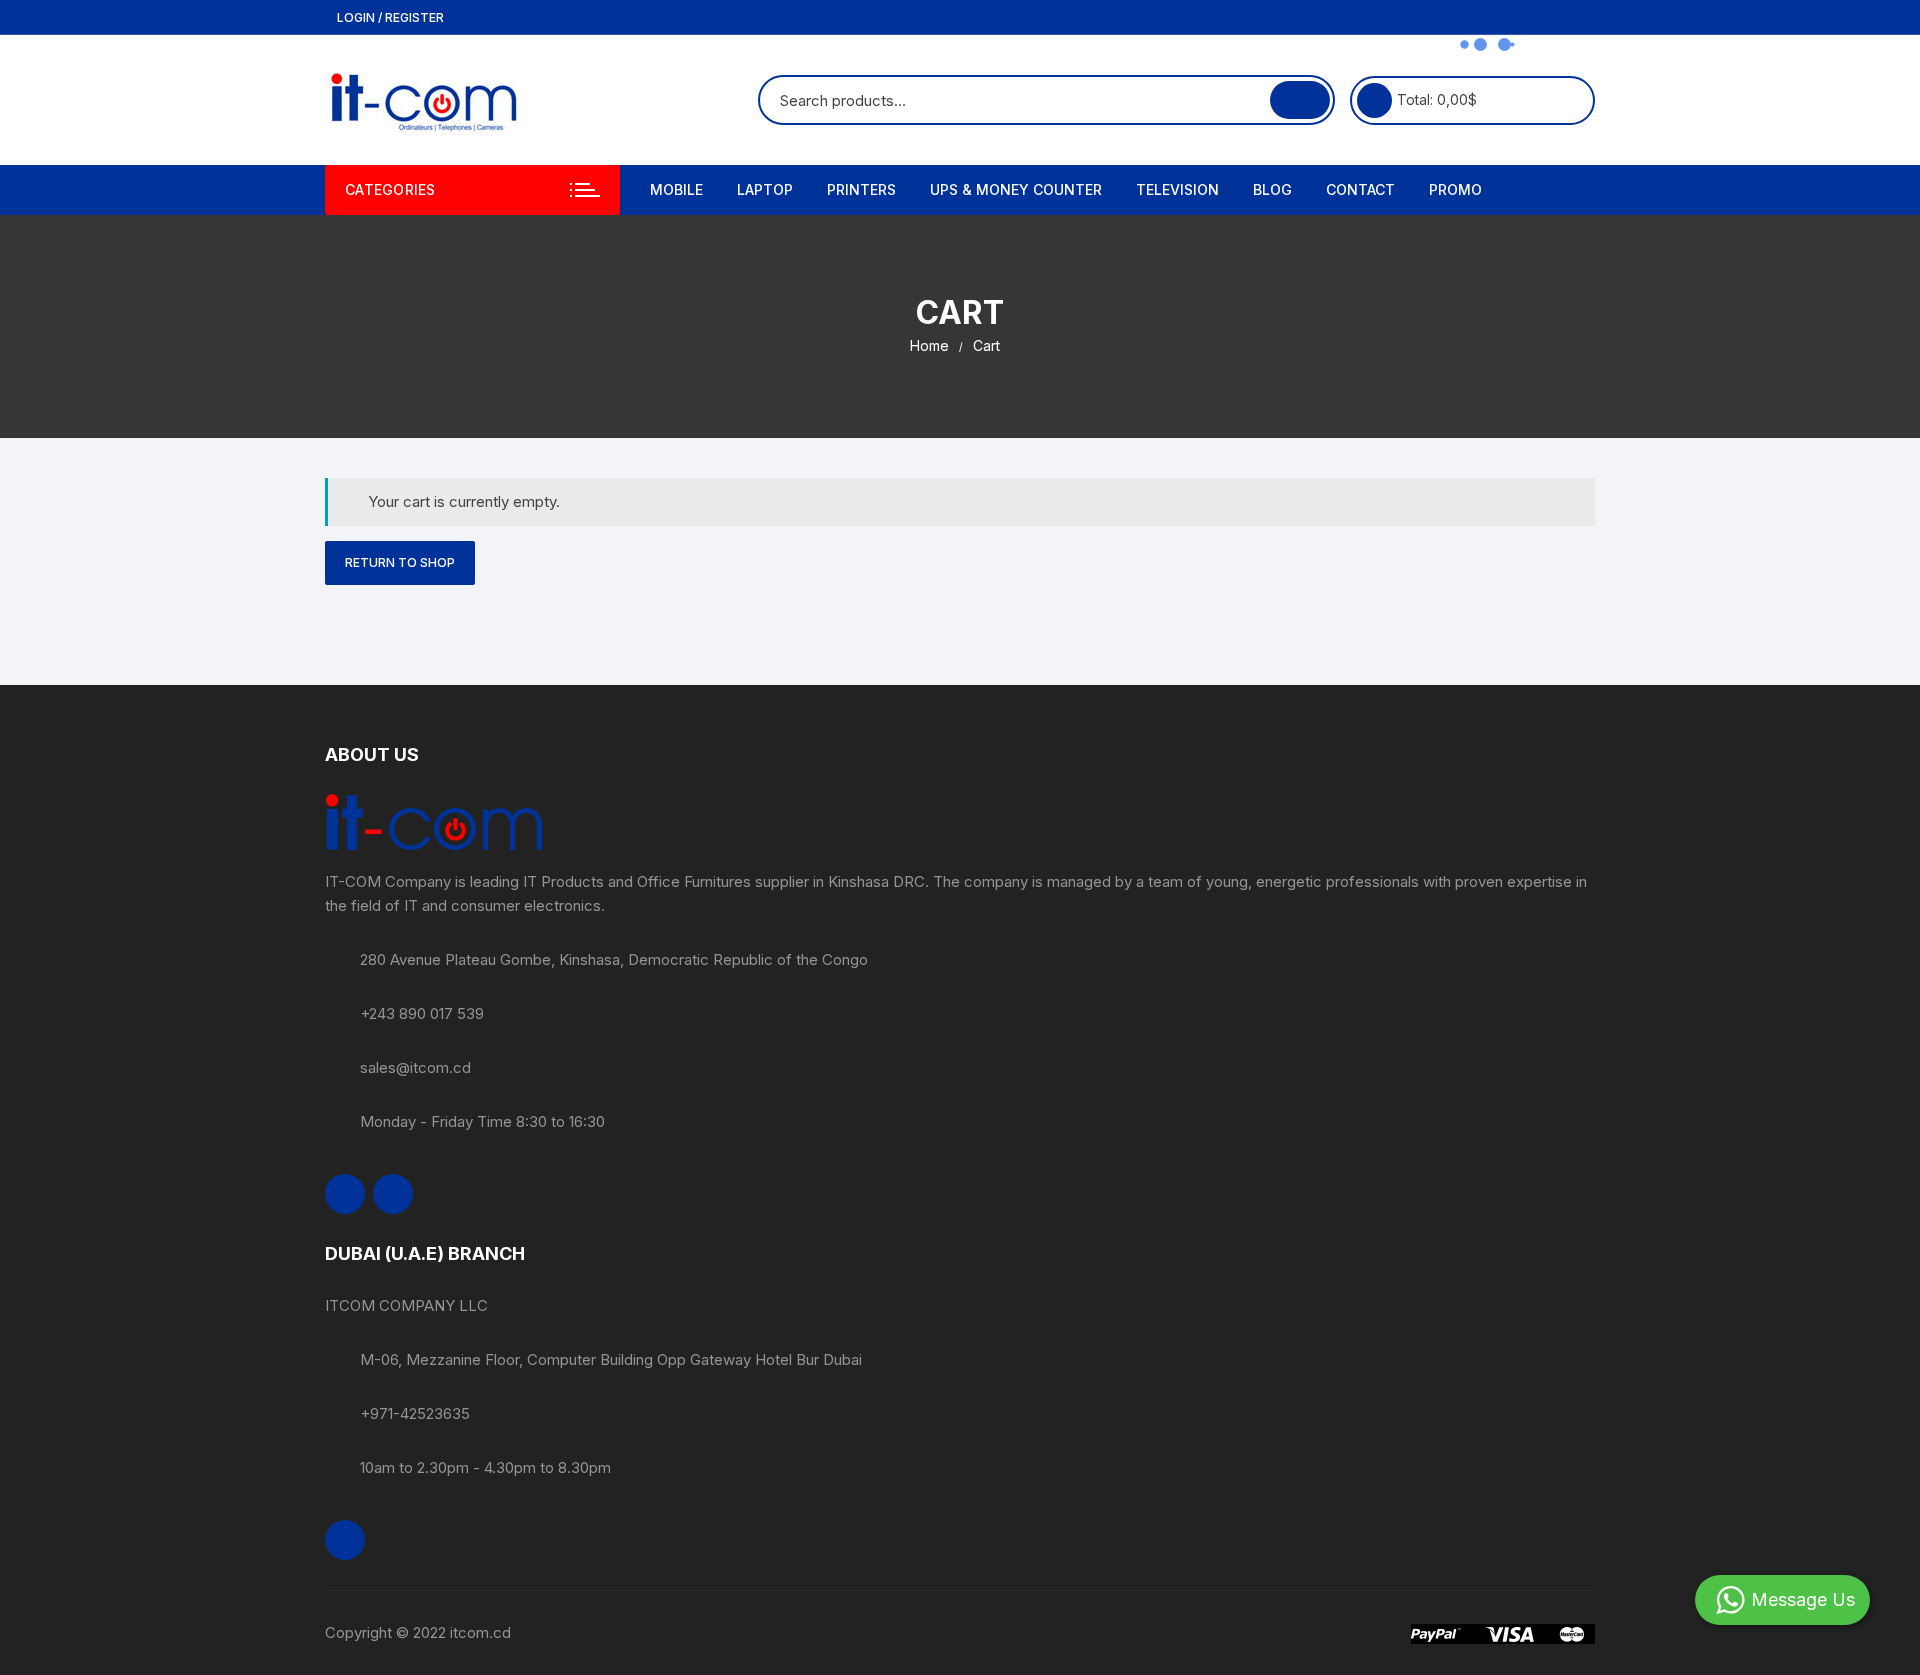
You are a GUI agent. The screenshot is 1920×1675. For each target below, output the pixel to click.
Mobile (676, 189)
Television (1177, 189)
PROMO (1455, 189)
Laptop (765, 189)
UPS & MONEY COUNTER (1016, 189)
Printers (861, 189)
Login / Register (389, 17)
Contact (1360, 189)
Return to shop (400, 562)
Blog (1272, 189)
